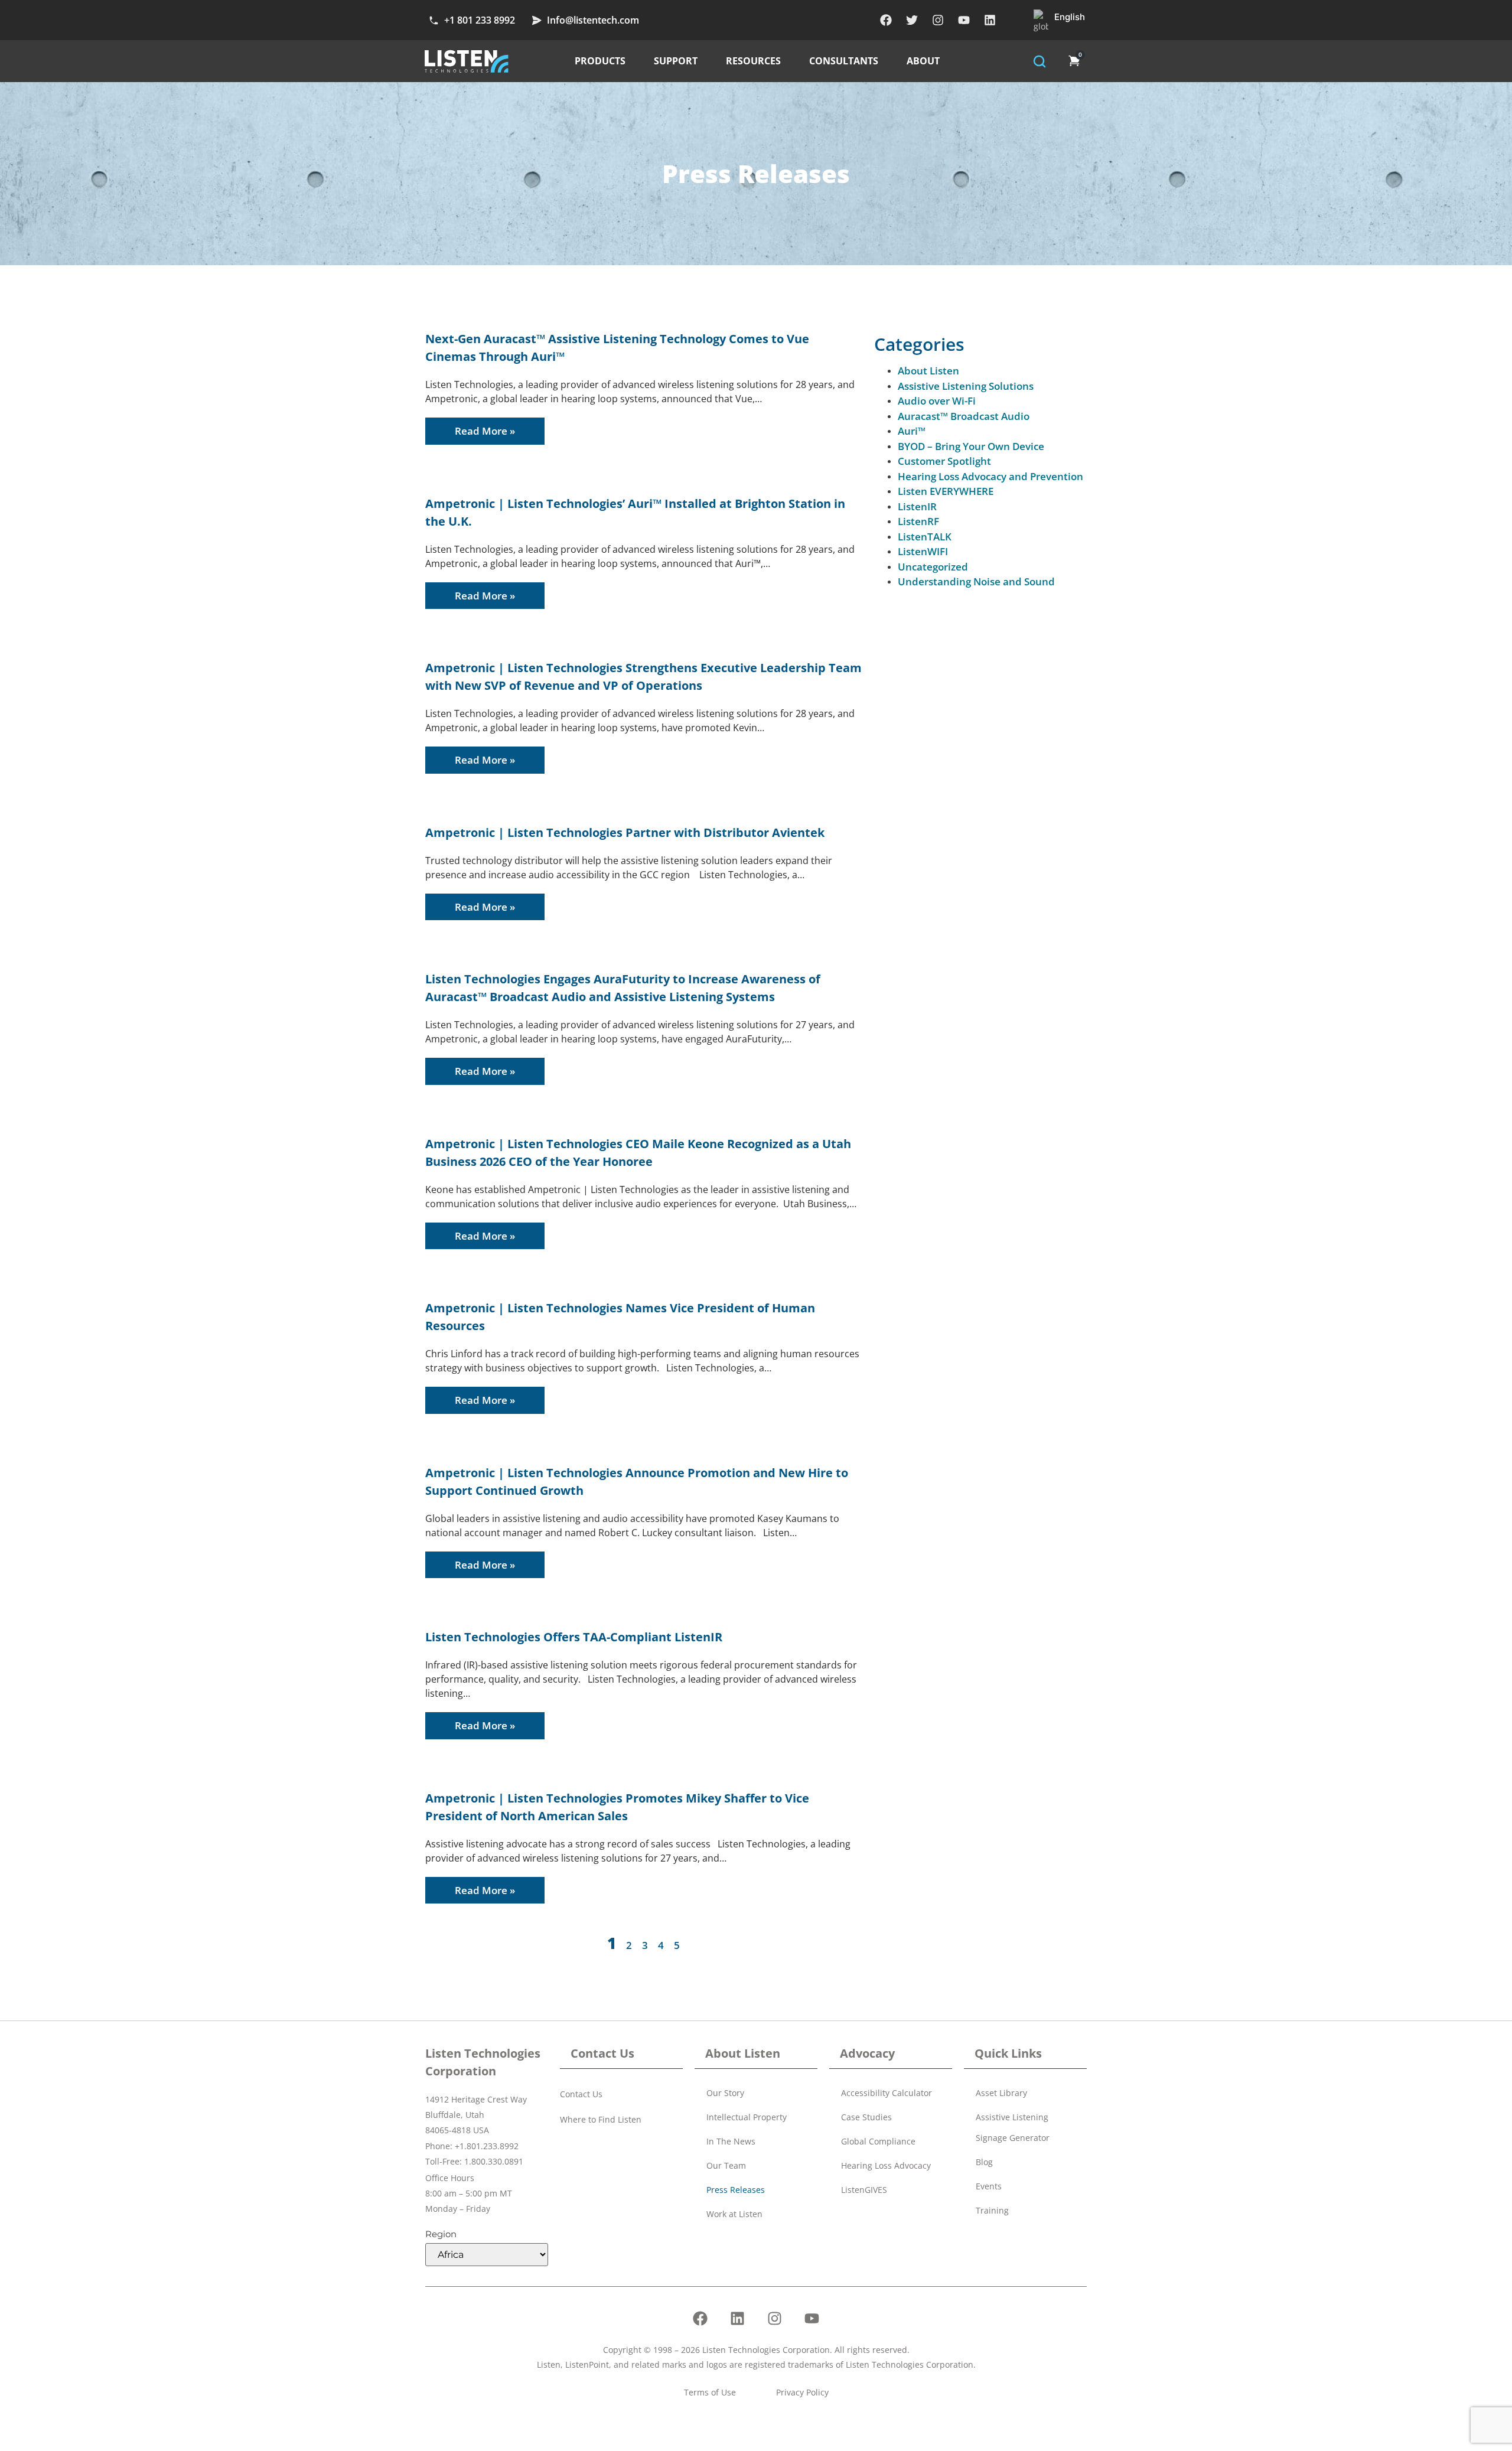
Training (992, 2210)
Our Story (725, 2093)
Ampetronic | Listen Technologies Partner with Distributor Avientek (625, 832)
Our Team (726, 2165)
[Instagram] (938, 20)
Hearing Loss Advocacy (886, 2165)
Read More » (485, 431)
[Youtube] (964, 20)
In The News (731, 2141)
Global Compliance (878, 2141)
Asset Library (1001, 2093)
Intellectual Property (747, 2117)
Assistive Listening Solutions (966, 386)
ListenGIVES (864, 2190)
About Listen (928, 371)
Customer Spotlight (944, 461)
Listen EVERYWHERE (946, 491)
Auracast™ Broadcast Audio (964, 416)
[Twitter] (912, 20)
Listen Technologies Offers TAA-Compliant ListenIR (574, 1637)
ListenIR (917, 506)
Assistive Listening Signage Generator (1013, 2127)
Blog (984, 2162)
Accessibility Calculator (887, 2093)
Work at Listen (734, 2214)
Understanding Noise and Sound (976, 581)
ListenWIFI (923, 551)
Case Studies (866, 2117)
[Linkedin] (990, 20)
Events (989, 2186)
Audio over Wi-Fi (937, 401)
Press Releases (736, 2190)
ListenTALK (925, 537)
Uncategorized (933, 567)
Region (441, 2234)
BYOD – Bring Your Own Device (971, 446)
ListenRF (918, 521)
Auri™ (912, 431)
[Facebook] (886, 20)
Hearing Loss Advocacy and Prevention (990, 476)
